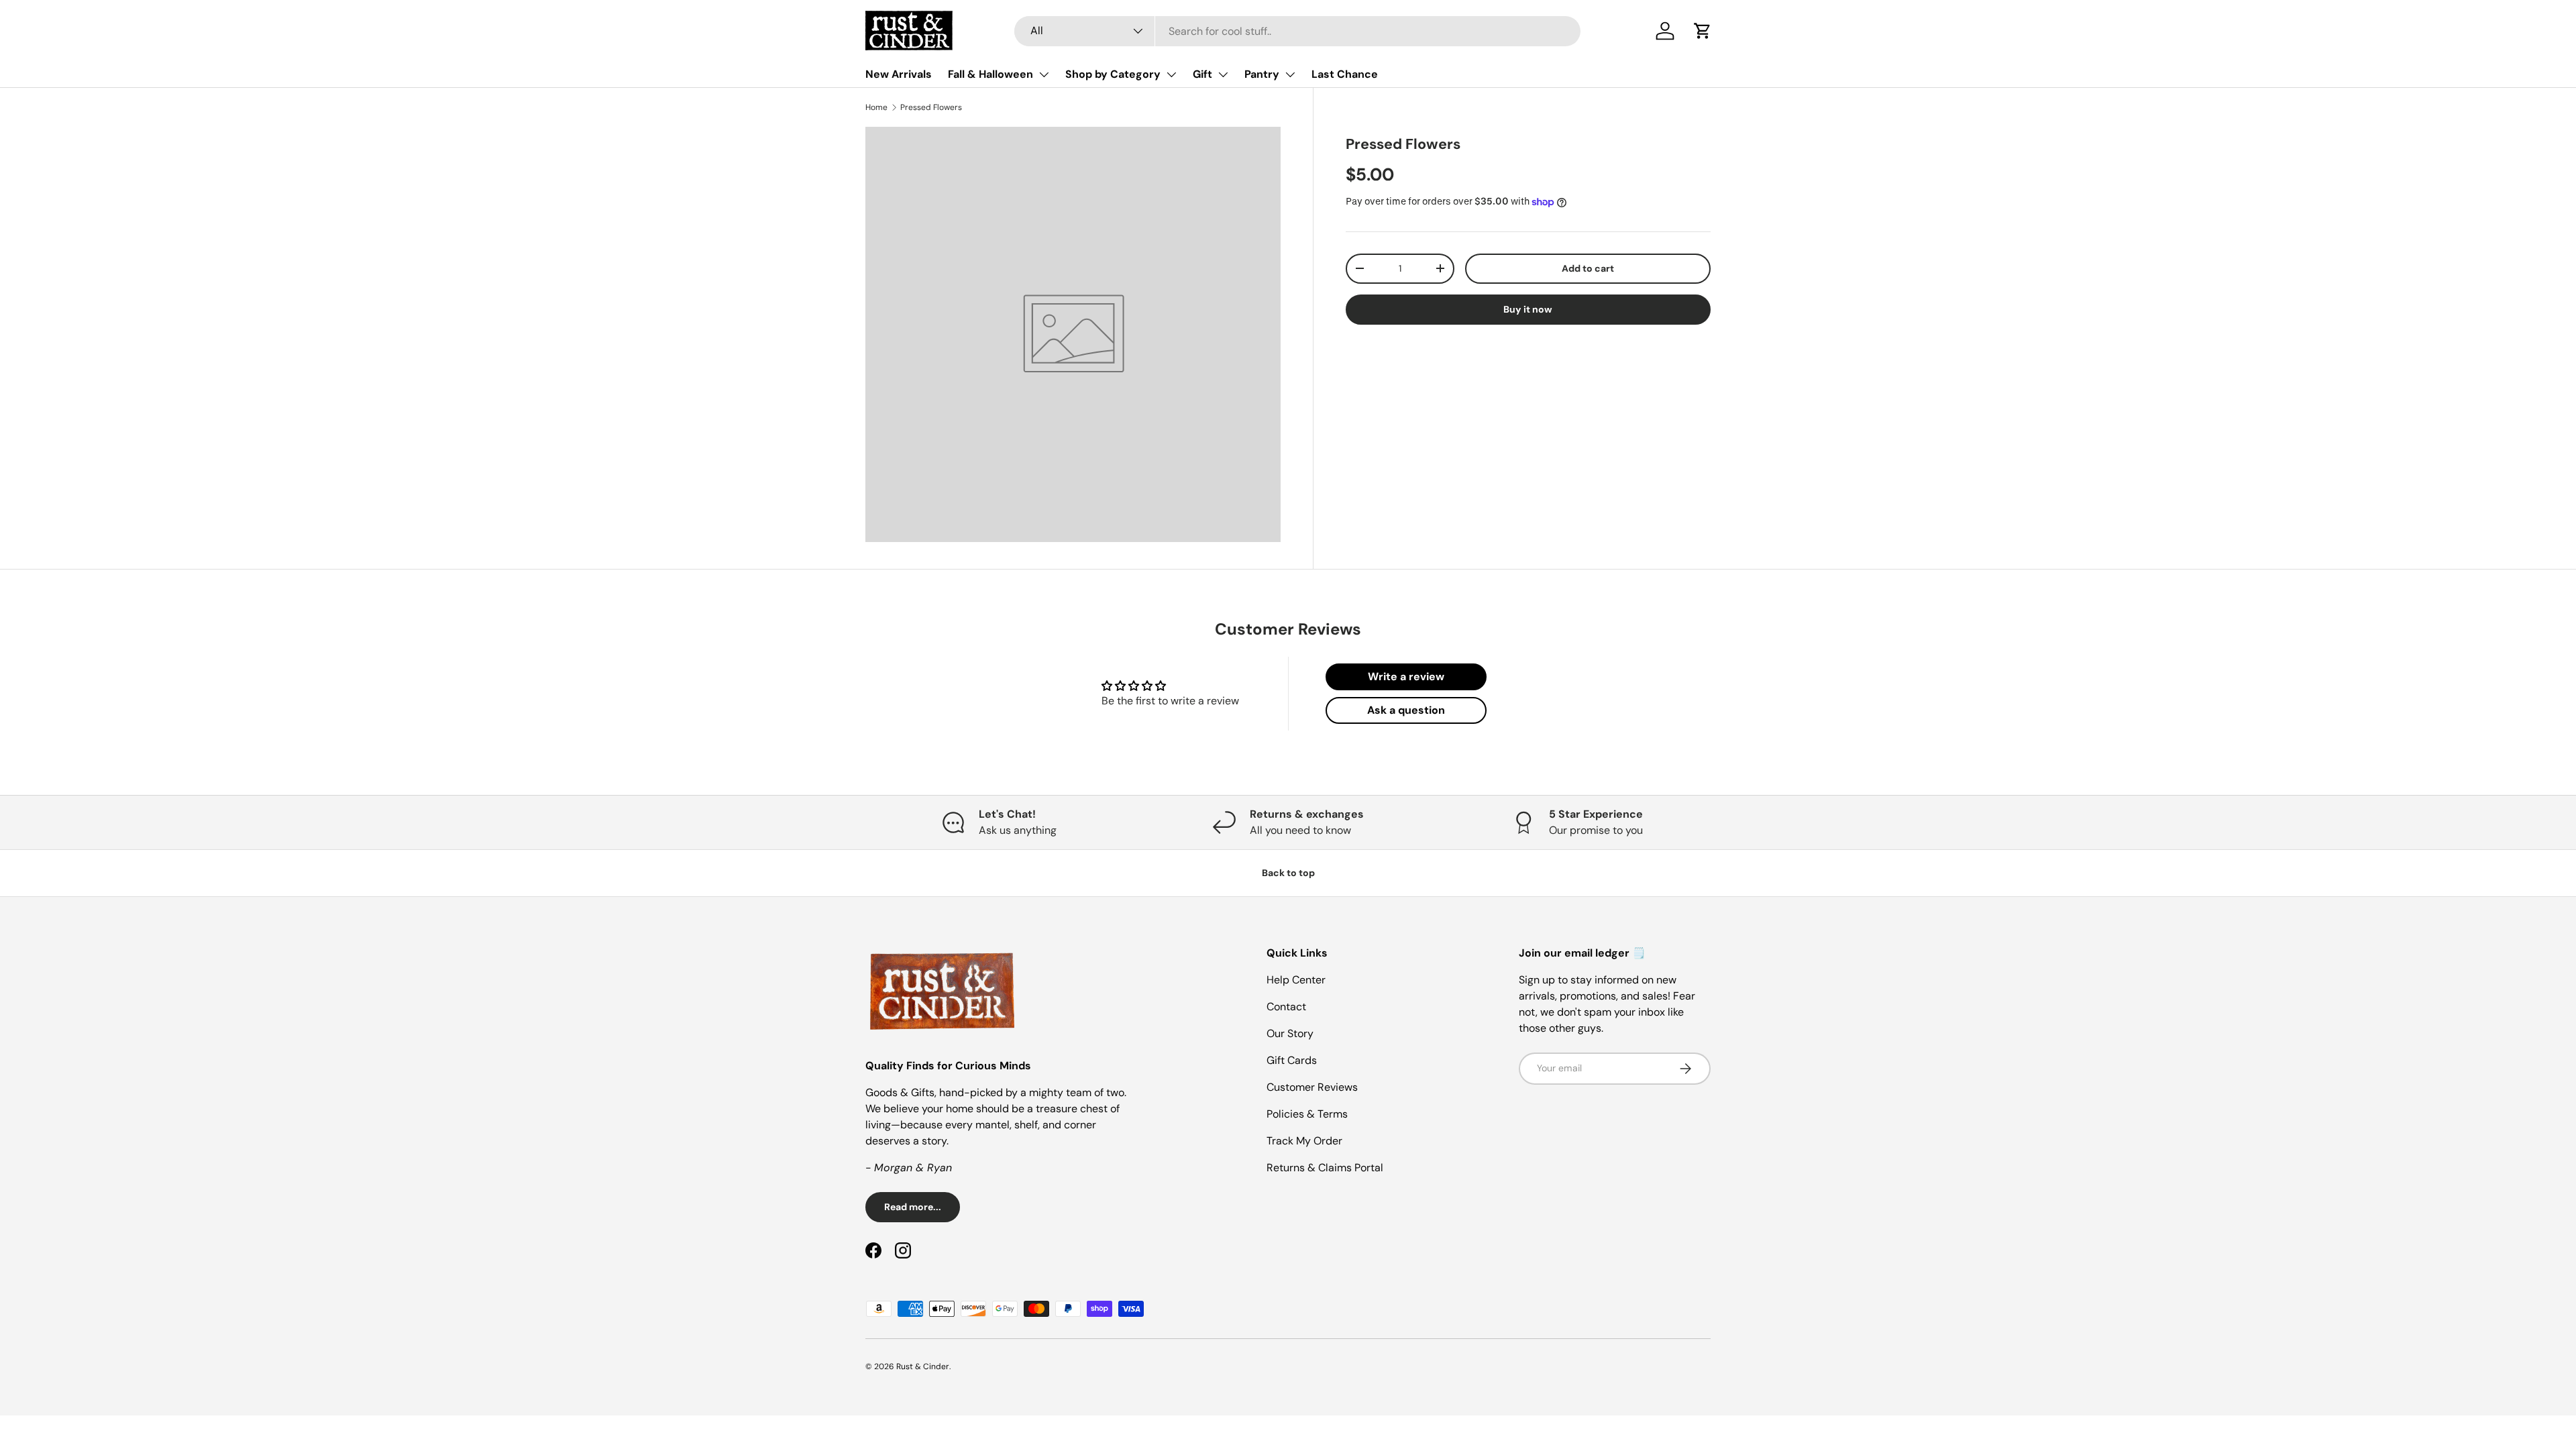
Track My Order (1304, 1141)
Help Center (1296, 980)
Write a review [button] (1406, 677)
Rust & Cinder (923, 1366)
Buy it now (1528, 309)
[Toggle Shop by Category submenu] (1171, 74)
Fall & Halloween (990, 74)
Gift (1202, 74)
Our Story (1290, 1033)
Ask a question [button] (1406, 710)
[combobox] (1297, 31)
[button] (1703, 31)
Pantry (1262, 74)
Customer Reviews (1312, 1087)
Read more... (913, 1207)
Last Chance (1345, 74)
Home (876, 107)
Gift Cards (1292, 1060)
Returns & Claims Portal (1325, 1168)
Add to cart (1588, 268)
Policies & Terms (1307, 1114)
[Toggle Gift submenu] (1223, 74)
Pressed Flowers (931, 107)
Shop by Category (1113, 74)
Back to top (1288, 873)
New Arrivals (899, 74)
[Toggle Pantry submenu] (1290, 74)
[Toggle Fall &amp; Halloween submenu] (1044, 74)
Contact (1286, 1007)
